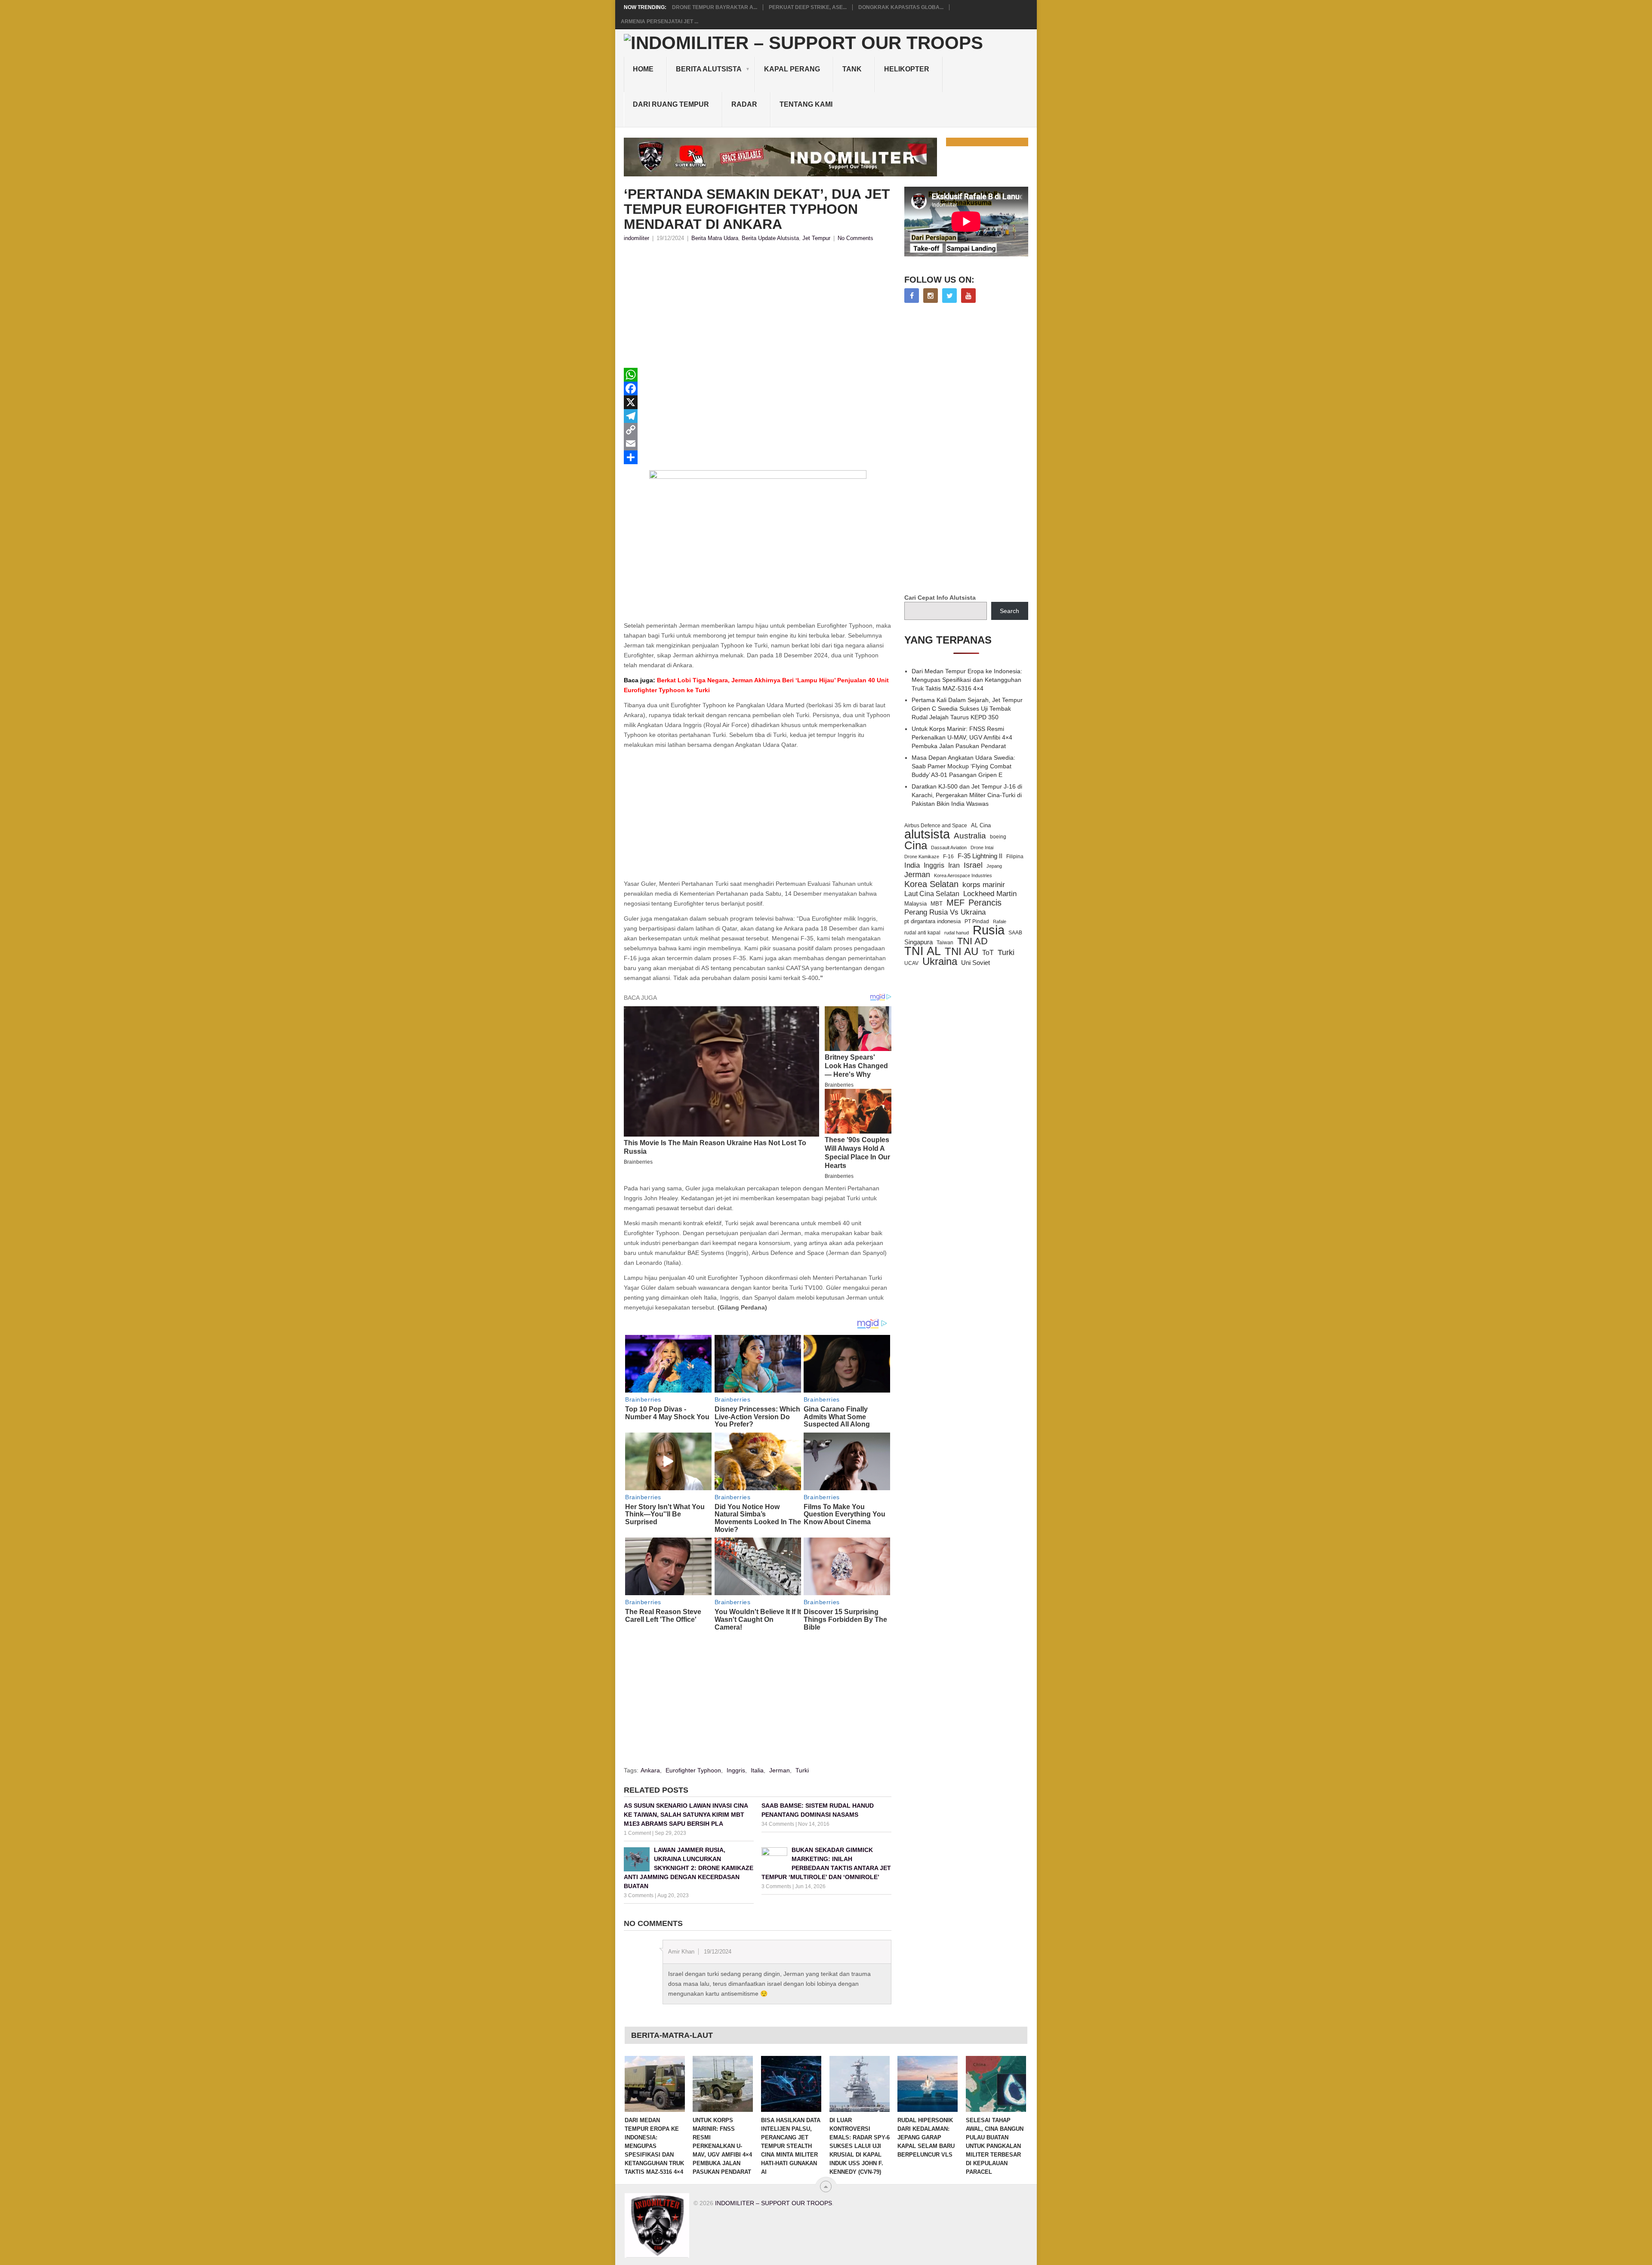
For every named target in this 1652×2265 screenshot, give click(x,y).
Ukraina (940, 961)
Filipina (1015, 857)
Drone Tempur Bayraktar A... (715, 7)
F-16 (948, 856)
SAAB (1015, 933)
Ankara (650, 1770)
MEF (955, 903)
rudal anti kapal (922, 932)
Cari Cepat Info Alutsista (940, 598)
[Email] (758, 444)
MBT (937, 904)
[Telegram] (758, 416)
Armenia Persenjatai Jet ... (660, 22)
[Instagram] (931, 296)
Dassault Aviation (949, 847)
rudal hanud (957, 933)
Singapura (918, 942)
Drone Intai (982, 847)
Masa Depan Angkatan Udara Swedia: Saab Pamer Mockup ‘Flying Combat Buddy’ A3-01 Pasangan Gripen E (963, 766)
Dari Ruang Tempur (671, 104)
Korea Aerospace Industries (963, 875)
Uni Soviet (975, 963)
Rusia (989, 930)
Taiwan (945, 943)
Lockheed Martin (990, 894)
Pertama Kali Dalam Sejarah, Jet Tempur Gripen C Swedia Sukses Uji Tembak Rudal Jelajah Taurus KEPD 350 (967, 709)
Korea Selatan (931, 884)
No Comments (855, 238)
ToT (988, 953)
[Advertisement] (758, 308)
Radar (744, 104)
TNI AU (962, 952)
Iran (954, 865)
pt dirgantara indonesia (932, 921)
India (912, 865)
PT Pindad (977, 921)
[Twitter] (949, 296)
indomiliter (636, 238)
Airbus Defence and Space (936, 826)
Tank (852, 69)
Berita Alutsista (709, 69)
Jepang (994, 866)
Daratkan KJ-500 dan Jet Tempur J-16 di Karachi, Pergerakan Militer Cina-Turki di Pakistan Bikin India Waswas (967, 795)
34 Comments (778, 1824)
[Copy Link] (758, 430)
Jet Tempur (816, 238)
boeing (998, 837)
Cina (916, 845)
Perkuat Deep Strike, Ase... (808, 7)
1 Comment (637, 1833)
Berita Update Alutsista (770, 238)
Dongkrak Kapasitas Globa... (901, 7)
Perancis (985, 903)
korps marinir (984, 884)
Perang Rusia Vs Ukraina (945, 912)
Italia (757, 1770)
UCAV (911, 963)
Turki (802, 1770)
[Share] (758, 457)
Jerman (780, 1770)
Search (1009, 611)
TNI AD (972, 941)
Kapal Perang (792, 69)
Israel (973, 865)
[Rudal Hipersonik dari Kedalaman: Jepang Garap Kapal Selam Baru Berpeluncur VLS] (928, 2084)
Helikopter (907, 69)
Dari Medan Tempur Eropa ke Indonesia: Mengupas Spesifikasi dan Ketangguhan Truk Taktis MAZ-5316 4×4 (967, 680)
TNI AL (923, 951)
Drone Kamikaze (922, 857)
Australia (970, 836)
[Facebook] (758, 388)
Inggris (736, 1770)
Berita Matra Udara (715, 238)
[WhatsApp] (758, 375)
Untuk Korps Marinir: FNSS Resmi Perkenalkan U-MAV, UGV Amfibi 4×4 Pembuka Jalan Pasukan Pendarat (962, 737)
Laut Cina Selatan (932, 894)
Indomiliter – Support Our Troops (774, 2203)
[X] (758, 402)
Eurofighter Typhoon (693, 1770)
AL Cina (981, 825)
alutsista (927, 834)
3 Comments (639, 1895)
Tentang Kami (806, 104)
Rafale (1000, 921)
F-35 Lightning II (980, 856)
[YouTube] (968, 296)
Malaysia (915, 904)
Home (643, 69)
